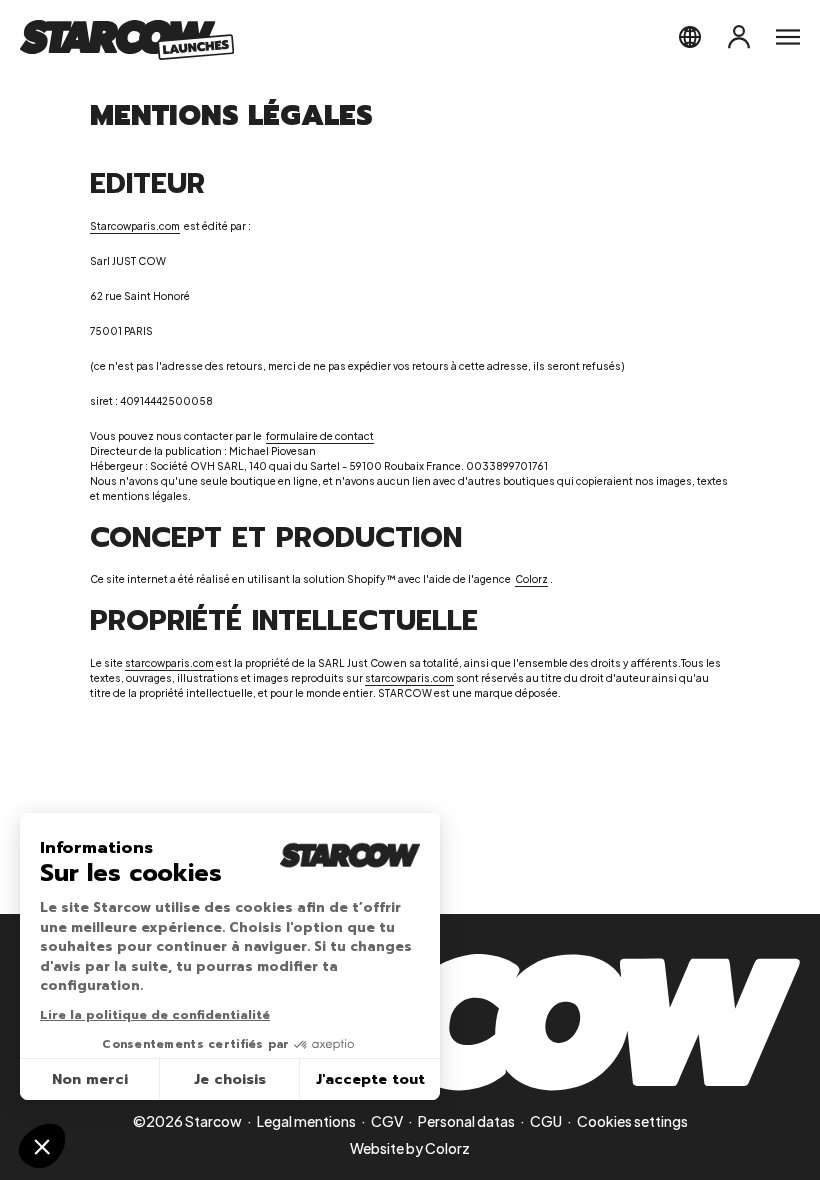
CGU (546, 1121)
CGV (387, 1121)
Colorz (447, 1148)
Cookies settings (632, 1121)
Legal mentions (306, 1121)
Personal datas (466, 1121)
